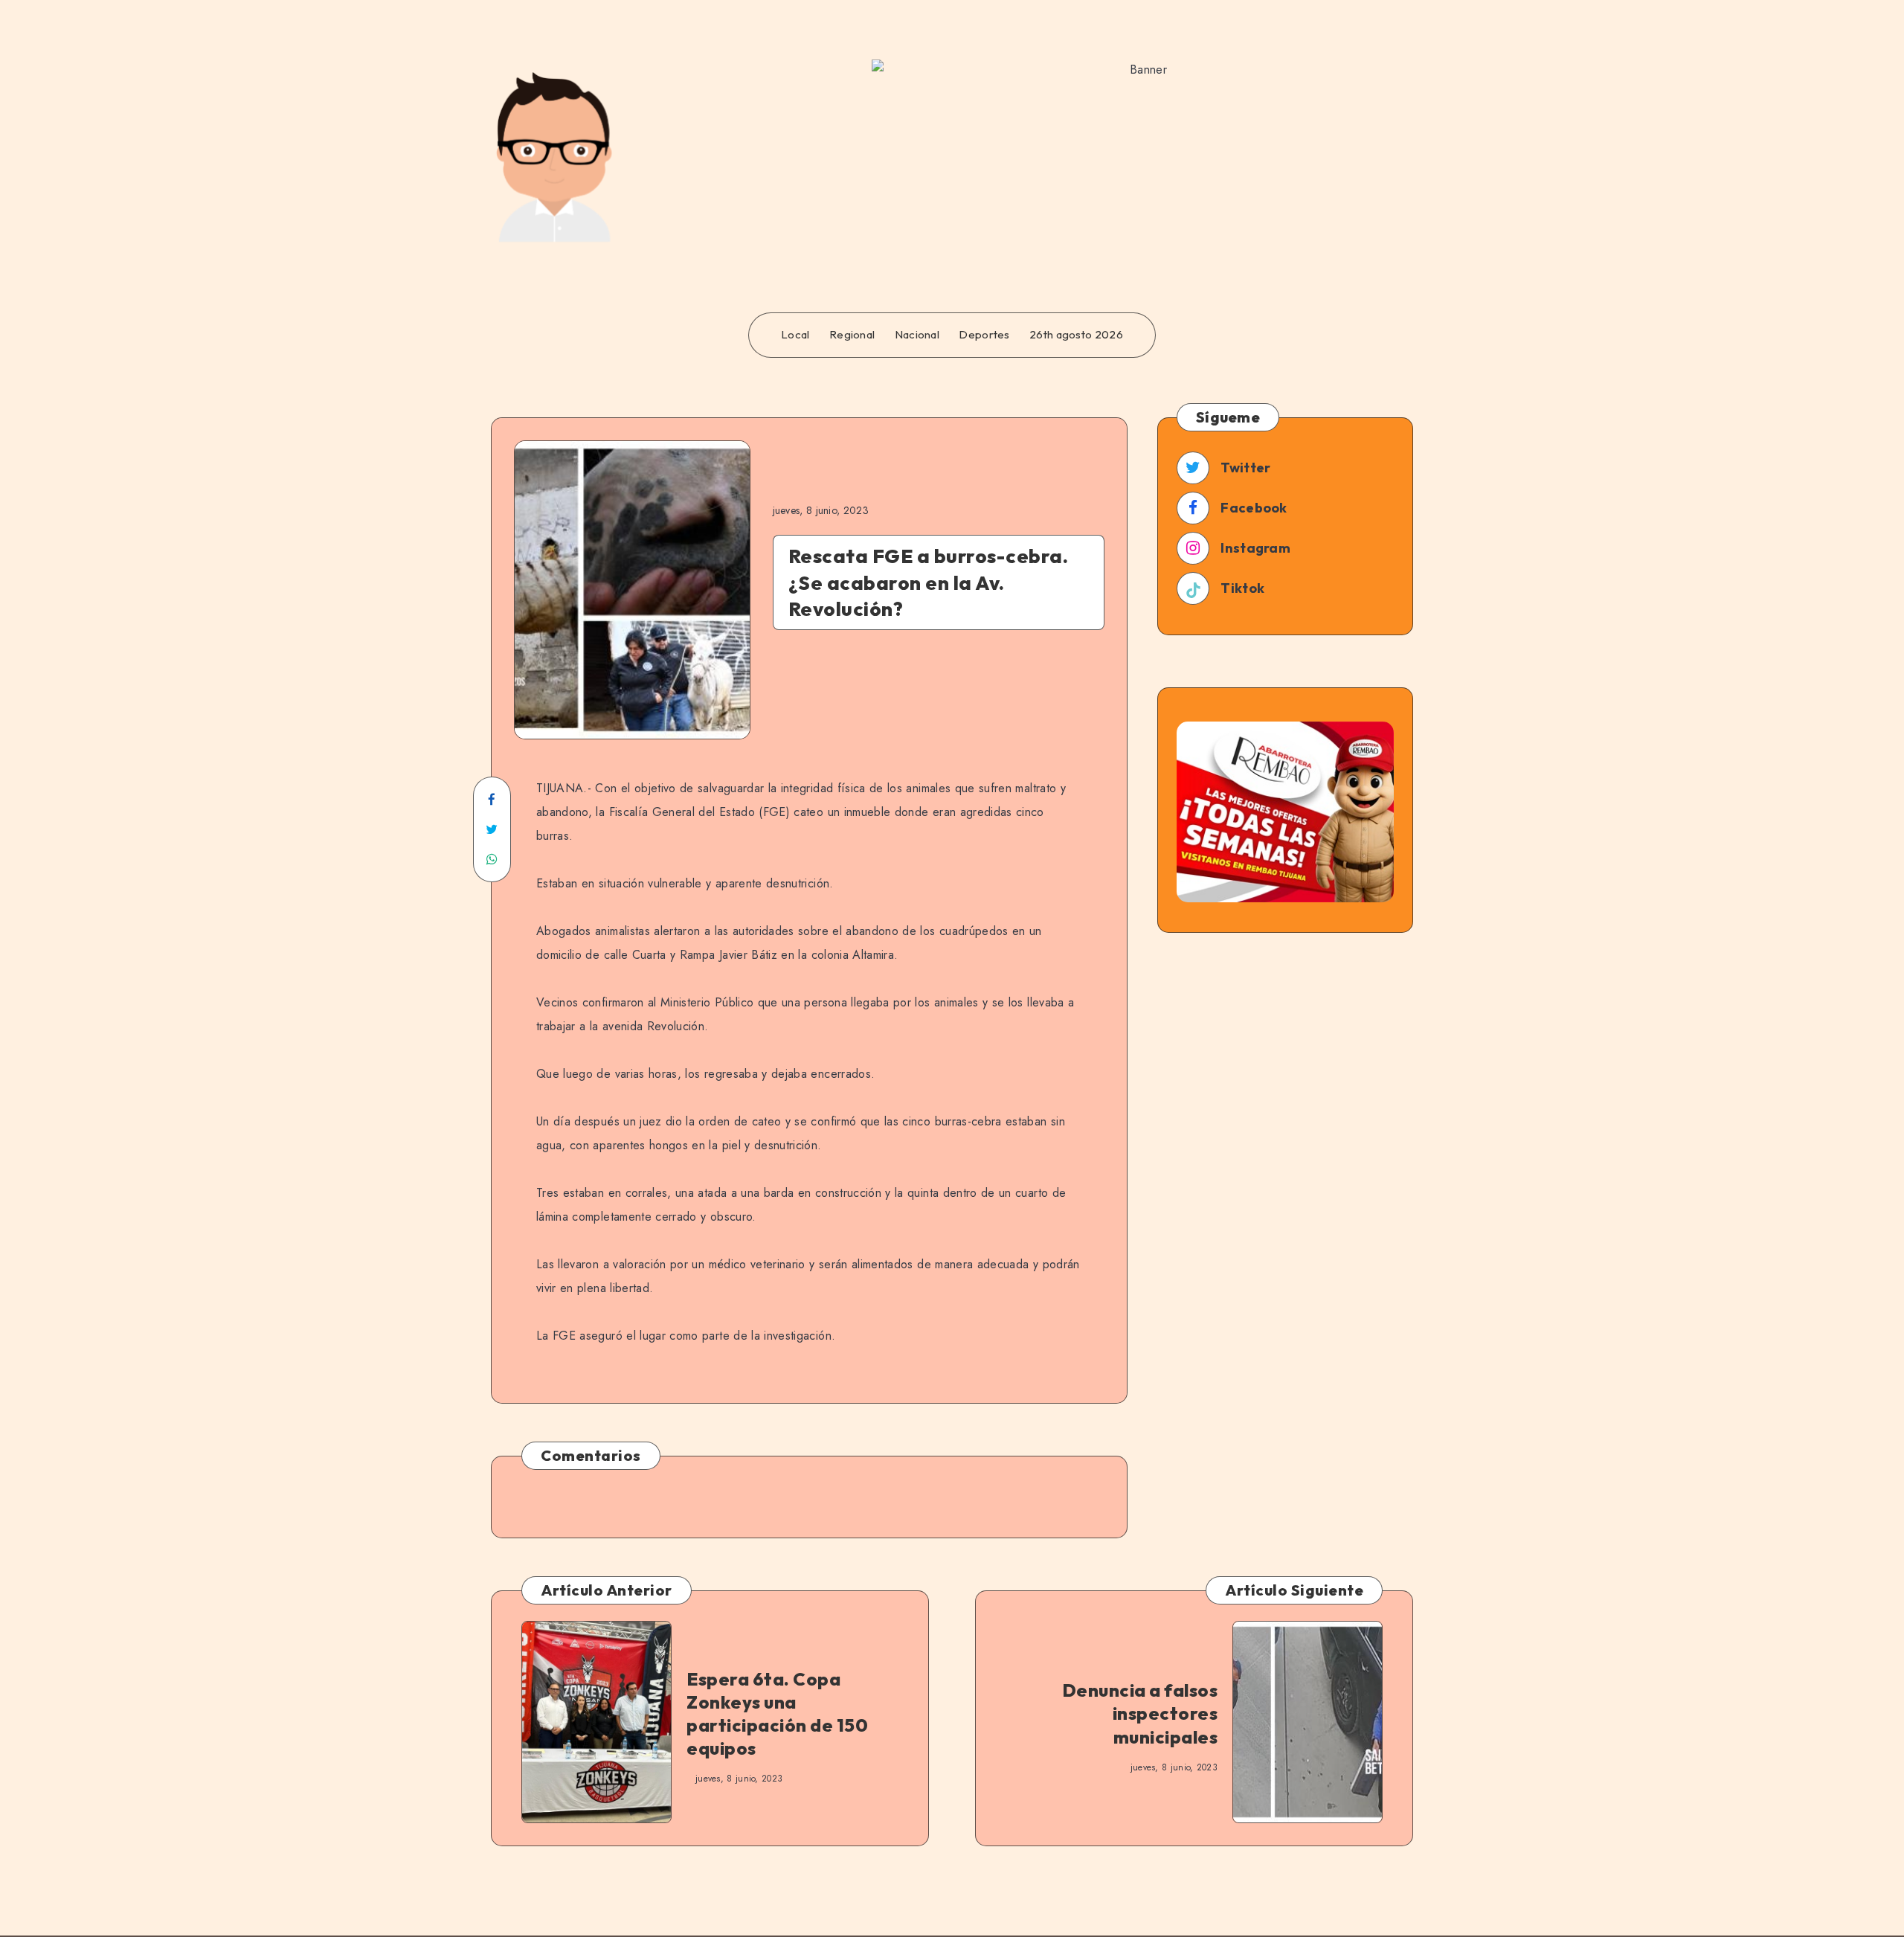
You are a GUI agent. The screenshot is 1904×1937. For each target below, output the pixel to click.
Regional (852, 335)
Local (795, 335)
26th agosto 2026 (1076, 335)
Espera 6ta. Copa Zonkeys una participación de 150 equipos (777, 1714)
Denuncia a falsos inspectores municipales (1140, 1713)
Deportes (984, 335)
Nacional (917, 335)
